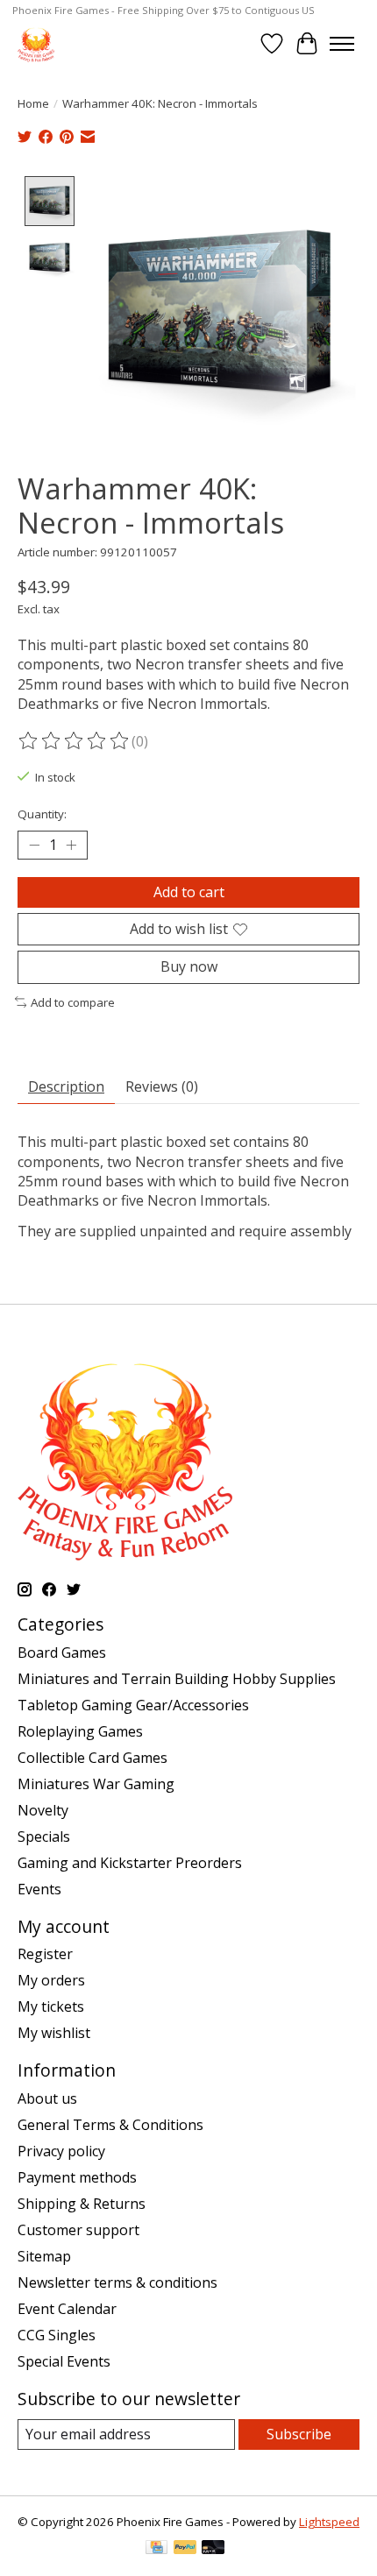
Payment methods (77, 2177)
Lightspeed (329, 2522)
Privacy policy (61, 2151)
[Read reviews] (75, 741)
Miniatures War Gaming (96, 1784)
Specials (44, 1836)
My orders (51, 1980)
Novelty (43, 1810)
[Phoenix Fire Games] (36, 43)
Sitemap (44, 2256)
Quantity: (42, 814)
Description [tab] (66, 1086)
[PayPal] (185, 2549)
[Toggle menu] (342, 44)
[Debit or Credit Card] (213, 2549)
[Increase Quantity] (71, 846)
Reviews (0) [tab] (162, 1086)
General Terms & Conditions (110, 2125)
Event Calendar (67, 2309)
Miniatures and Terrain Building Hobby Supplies (177, 1679)
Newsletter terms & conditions (117, 2282)
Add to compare (73, 1002)
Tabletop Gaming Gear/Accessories (133, 1705)
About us (47, 2098)
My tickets (51, 2006)
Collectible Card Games (92, 1758)
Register (45, 1954)
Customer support (78, 2230)
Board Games (62, 1652)
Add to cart (189, 892)
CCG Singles (57, 2335)
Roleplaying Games (80, 1731)
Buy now (189, 966)
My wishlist (54, 2033)
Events (39, 1889)
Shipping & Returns (82, 2204)
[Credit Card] (156, 2549)
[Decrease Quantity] (34, 846)
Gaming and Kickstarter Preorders (130, 1863)
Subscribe (299, 2434)
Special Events (64, 2361)
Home (33, 103)
